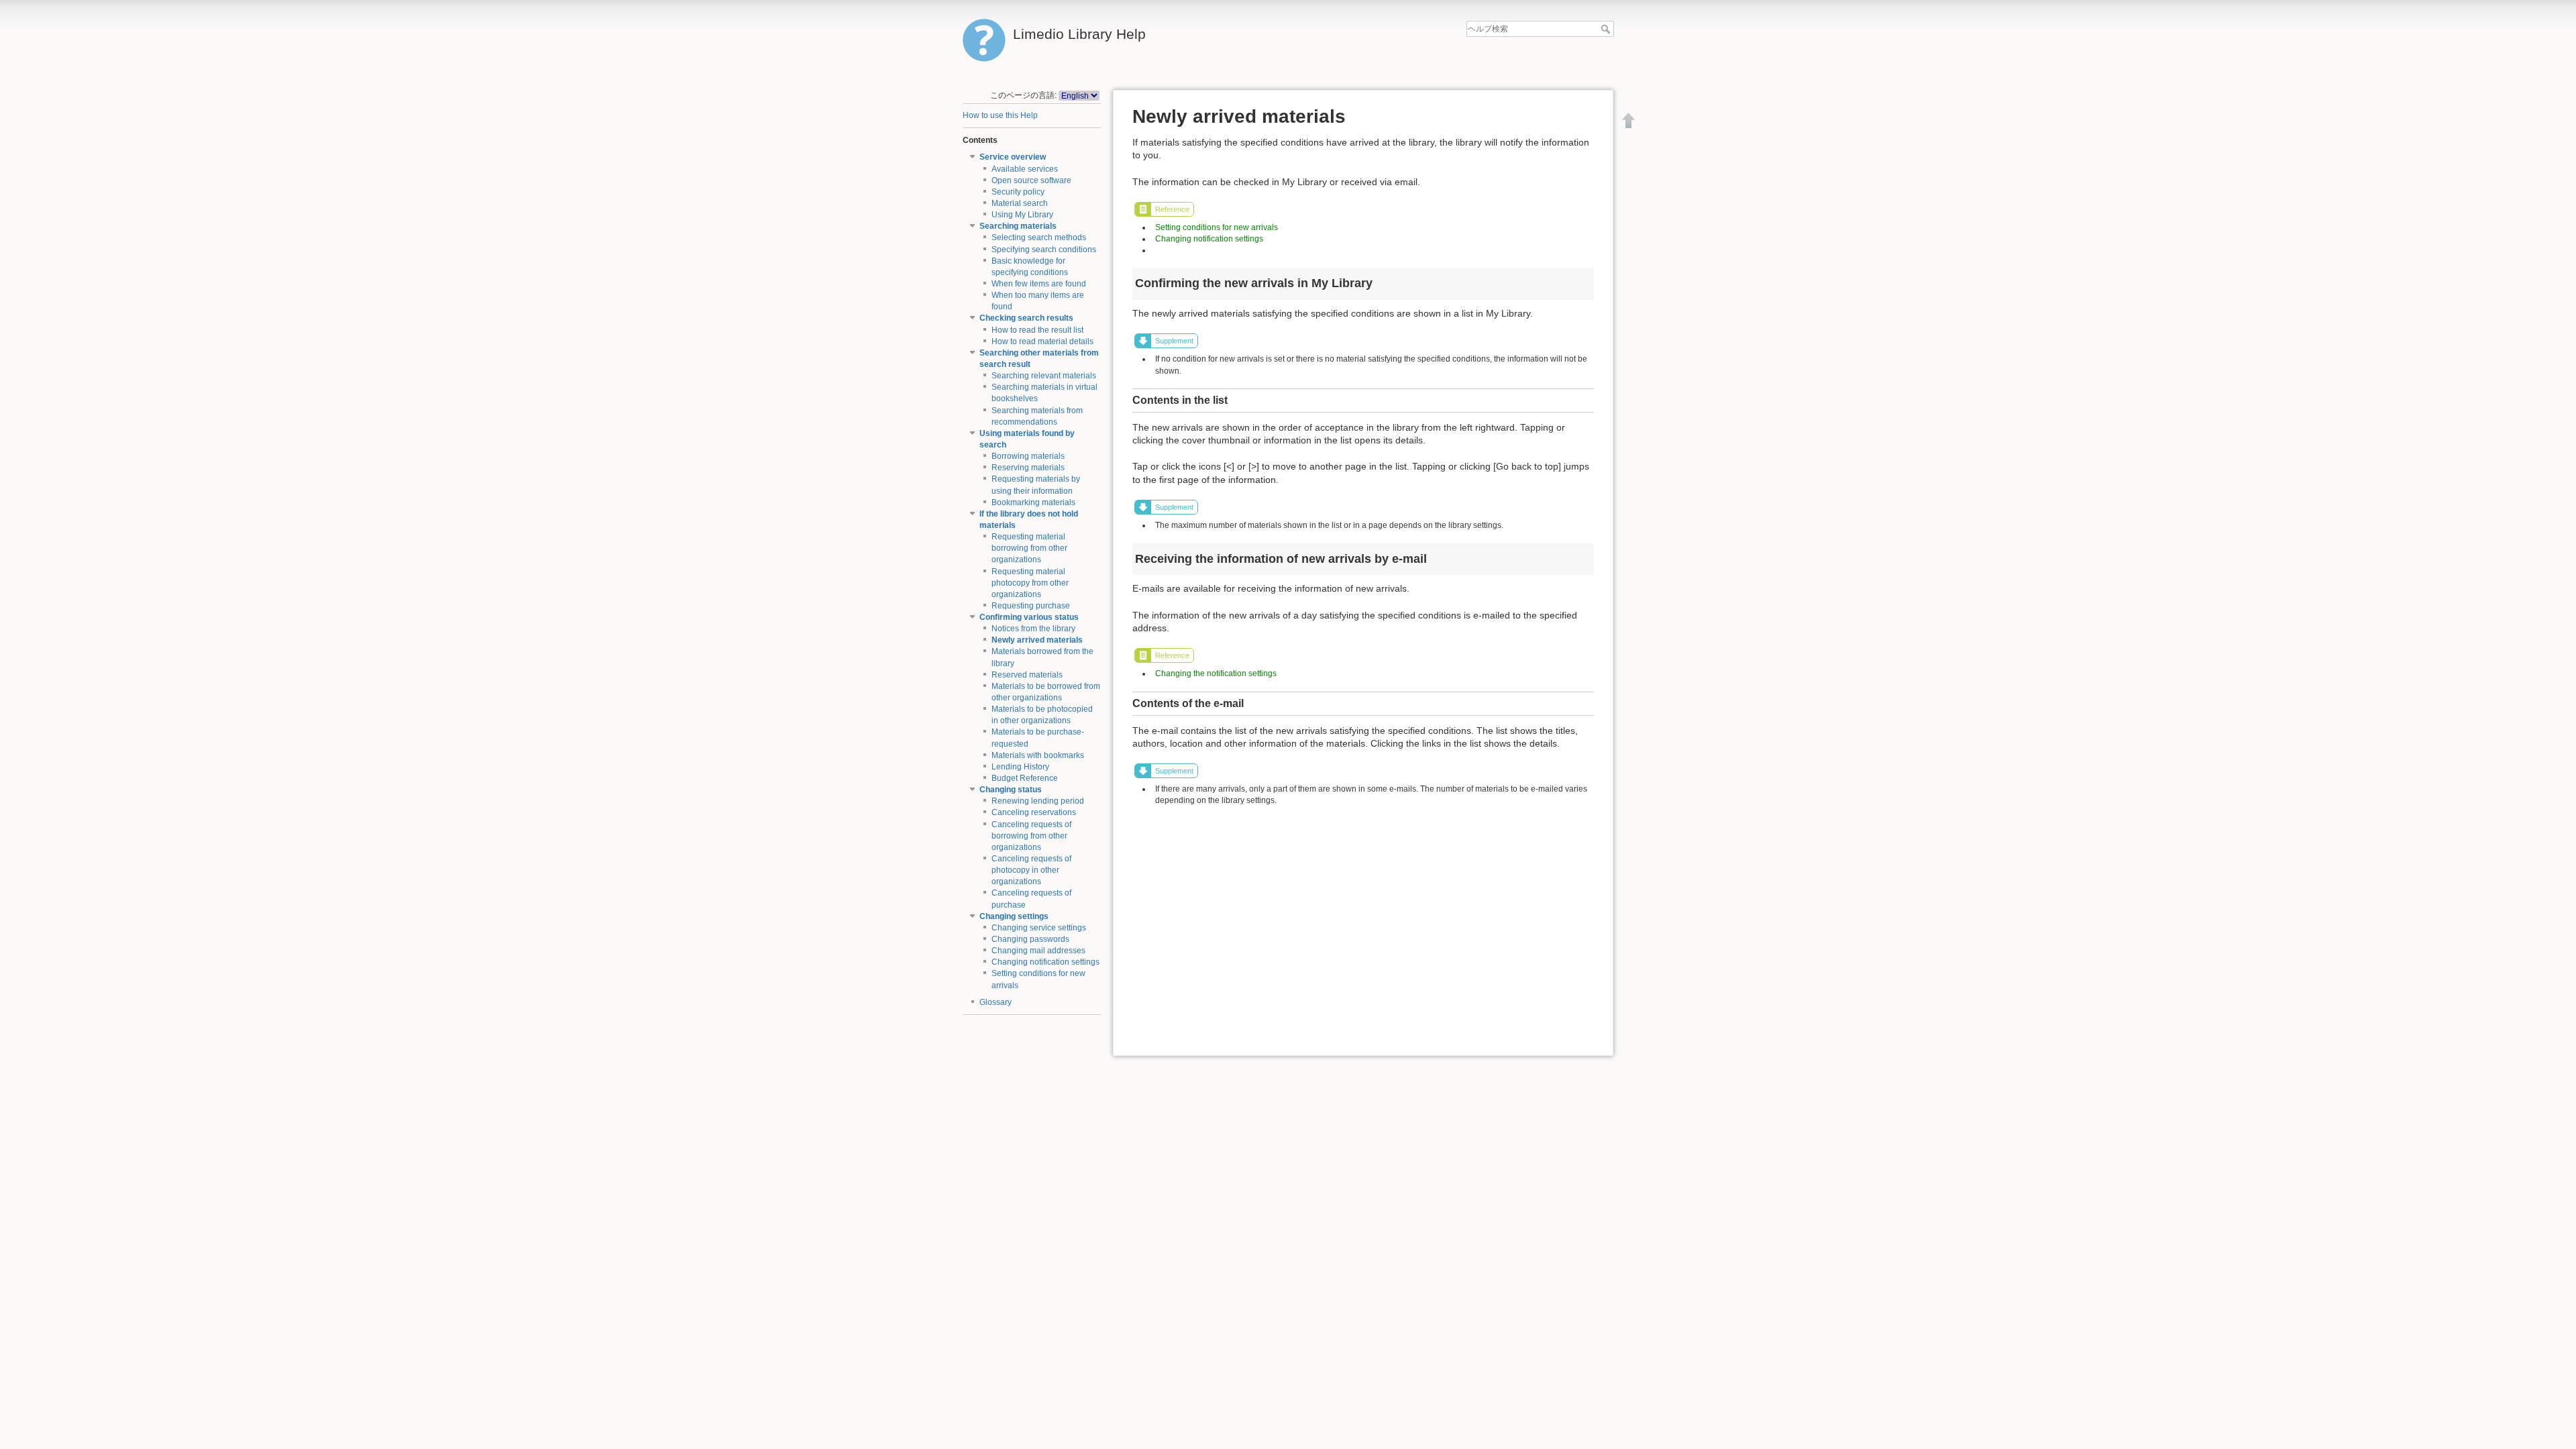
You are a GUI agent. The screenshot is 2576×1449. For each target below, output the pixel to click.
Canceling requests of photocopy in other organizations (1031, 870)
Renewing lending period (1038, 801)
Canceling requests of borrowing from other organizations (1031, 836)
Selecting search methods (1039, 237)
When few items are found (1039, 284)
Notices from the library (1033, 629)
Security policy (1018, 192)
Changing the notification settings (1216, 674)
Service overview (1013, 157)
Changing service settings (1039, 928)
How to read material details (1042, 341)
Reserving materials (1028, 468)
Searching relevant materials (1044, 376)
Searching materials (1018, 226)
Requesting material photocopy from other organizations (1030, 583)
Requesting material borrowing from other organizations (1029, 548)
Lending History (1020, 767)
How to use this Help (1000, 115)
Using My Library (1022, 215)
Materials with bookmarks (1038, 755)
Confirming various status (1029, 617)
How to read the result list (1037, 330)
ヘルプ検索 (1607, 29)
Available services (1025, 169)
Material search (1020, 203)
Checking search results (1026, 318)
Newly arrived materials (1037, 640)
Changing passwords (1030, 939)
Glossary (996, 1002)
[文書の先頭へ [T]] (1629, 120)
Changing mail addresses (1038, 951)
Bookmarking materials (1033, 502)
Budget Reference (1025, 778)
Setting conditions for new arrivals (1217, 227)
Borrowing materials (1028, 456)
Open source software (1031, 180)
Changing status (1011, 790)
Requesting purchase (1031, 606)
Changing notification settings (1045, 962)
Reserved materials (1027, 675)
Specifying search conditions (1044, 250)
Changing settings (1014, 916)
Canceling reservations (1034, 812)
